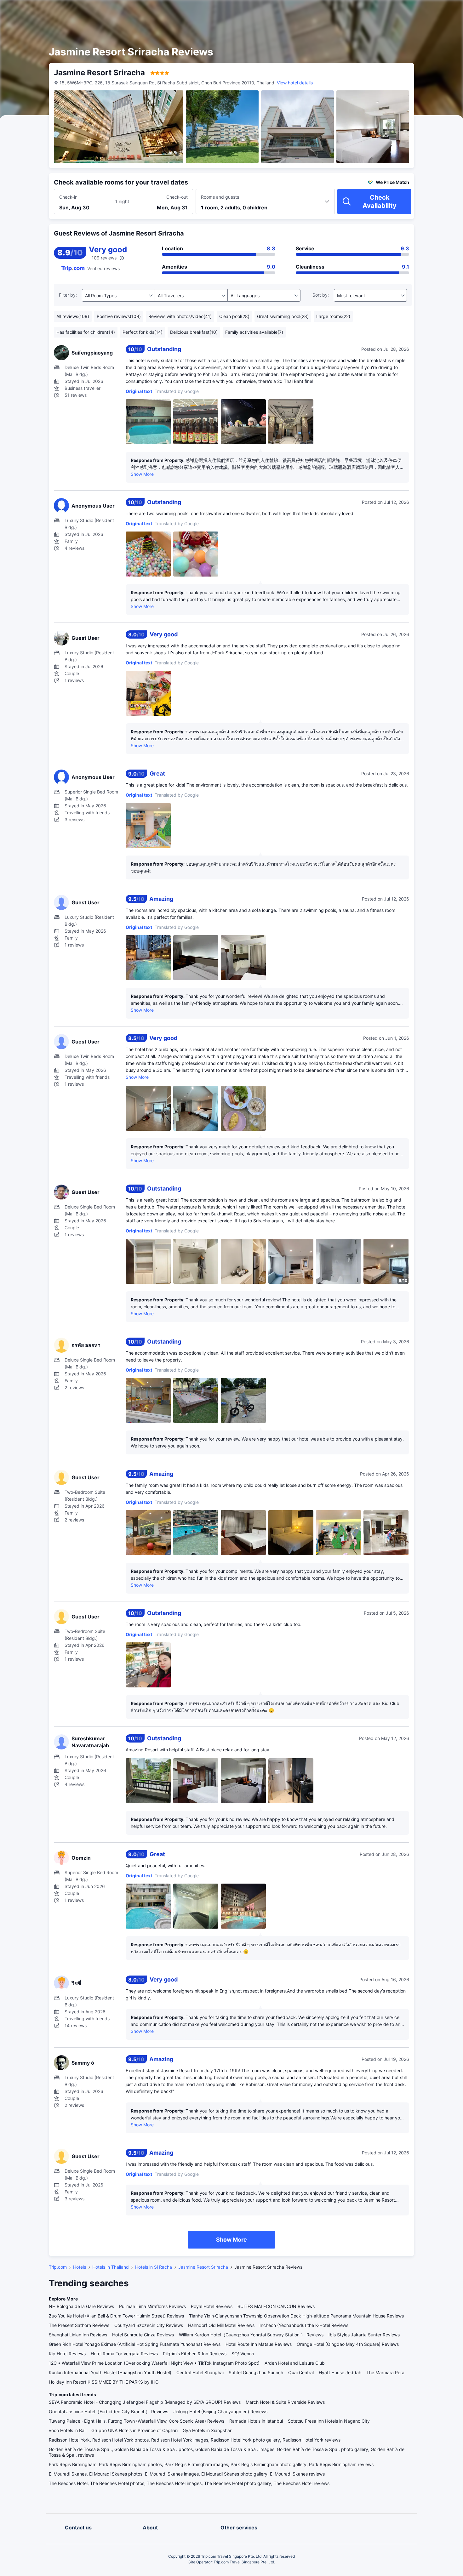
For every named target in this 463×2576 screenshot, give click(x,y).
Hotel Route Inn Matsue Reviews (259, 2344)
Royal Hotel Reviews (212, 2306)
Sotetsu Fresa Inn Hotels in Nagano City (329, 2421)
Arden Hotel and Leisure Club (295, 2363)
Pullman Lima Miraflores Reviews (152, 2306)
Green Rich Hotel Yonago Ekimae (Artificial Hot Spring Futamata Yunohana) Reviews (135, 2344)
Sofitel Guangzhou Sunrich (256, 2372)
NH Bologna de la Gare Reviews (81, 2306)
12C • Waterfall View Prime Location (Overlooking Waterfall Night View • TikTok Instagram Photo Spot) (154, 2363)
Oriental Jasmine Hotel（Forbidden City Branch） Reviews (109, 2411)
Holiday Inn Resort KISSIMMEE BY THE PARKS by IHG (104, 2382)
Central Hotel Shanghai (200, 2372)
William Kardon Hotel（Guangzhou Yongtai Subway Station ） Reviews (251, 2335)
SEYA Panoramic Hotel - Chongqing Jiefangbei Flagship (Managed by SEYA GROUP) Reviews (145, 2402)
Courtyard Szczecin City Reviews (149, 2325)
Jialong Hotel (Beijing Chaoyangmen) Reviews (220, 2411)
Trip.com (58, 2267)
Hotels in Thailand (111, 2267)
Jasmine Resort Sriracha (203, 2267)
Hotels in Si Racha (154, 2267)
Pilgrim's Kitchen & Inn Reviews (195, 2354)
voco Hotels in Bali (68, 2430)
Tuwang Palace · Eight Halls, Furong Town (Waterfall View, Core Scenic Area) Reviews (137, 2421)
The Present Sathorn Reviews (79, 2325)
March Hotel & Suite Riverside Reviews (285, 2402)
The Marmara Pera (385, 2372)
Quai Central (301, 2372)
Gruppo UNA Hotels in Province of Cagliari (134, 2430)
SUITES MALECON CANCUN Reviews (276, 2306)
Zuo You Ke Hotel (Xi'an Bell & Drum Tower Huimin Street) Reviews (116, 2316)
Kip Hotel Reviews (67, 2354)
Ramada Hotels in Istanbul (256, 2421)
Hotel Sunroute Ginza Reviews (143, 2335)
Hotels (80, 2267)
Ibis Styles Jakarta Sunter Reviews (364, 2335)
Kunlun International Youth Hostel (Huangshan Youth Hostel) (110, 2372)
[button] (409, 10)
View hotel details (295, 83)
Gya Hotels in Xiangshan (208, 2430)
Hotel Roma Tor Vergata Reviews (124, 2354)
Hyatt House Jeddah (340, 2372)
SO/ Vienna (243, 2354)
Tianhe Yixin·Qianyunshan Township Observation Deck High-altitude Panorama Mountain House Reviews (296, 2316)
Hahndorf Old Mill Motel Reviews (221, 2325)
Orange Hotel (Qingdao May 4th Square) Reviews (348, 2344)
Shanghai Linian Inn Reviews (78, 2335)
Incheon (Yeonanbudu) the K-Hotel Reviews (304, 2325)
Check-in (68, 197)
